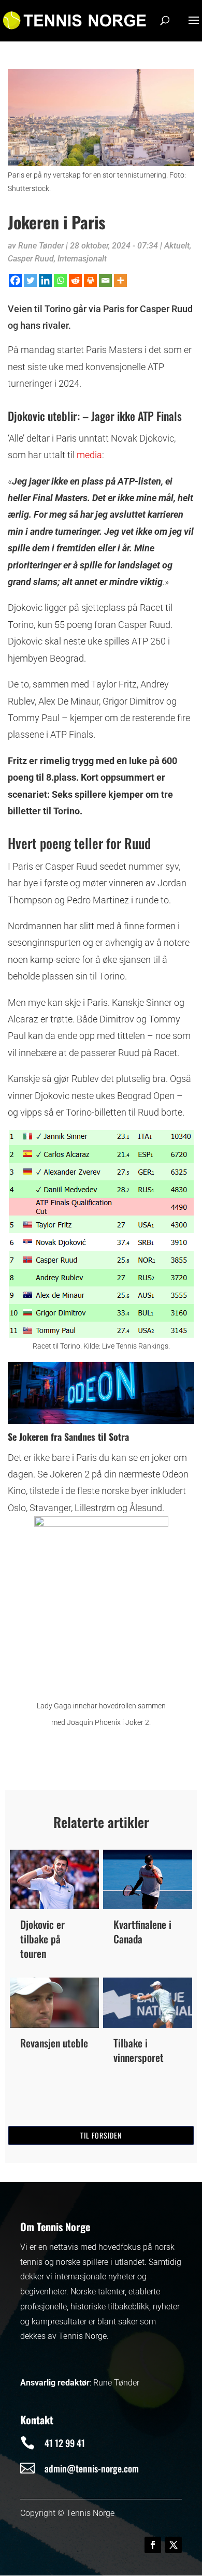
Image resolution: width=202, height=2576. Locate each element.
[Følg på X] (174, 2545)
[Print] (90, 280)
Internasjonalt (82, 259)
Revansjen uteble (54, 2043)
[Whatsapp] (60, 280)
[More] (120, 280)
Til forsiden (101, 2135)
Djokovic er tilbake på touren (42, 1939)
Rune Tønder (41, 246)
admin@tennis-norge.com (92, 2468)
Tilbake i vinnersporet (139, 2050)
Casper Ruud (31, 259)
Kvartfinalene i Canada (142, 1931)
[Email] (105, 280)
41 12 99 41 (65, 2443)
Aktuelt (177, 246)
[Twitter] (30, 280)
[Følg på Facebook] (153, 2545)
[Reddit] (75, 280)
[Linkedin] (45, 280)
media (89, 455)
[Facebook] (15, 280)
